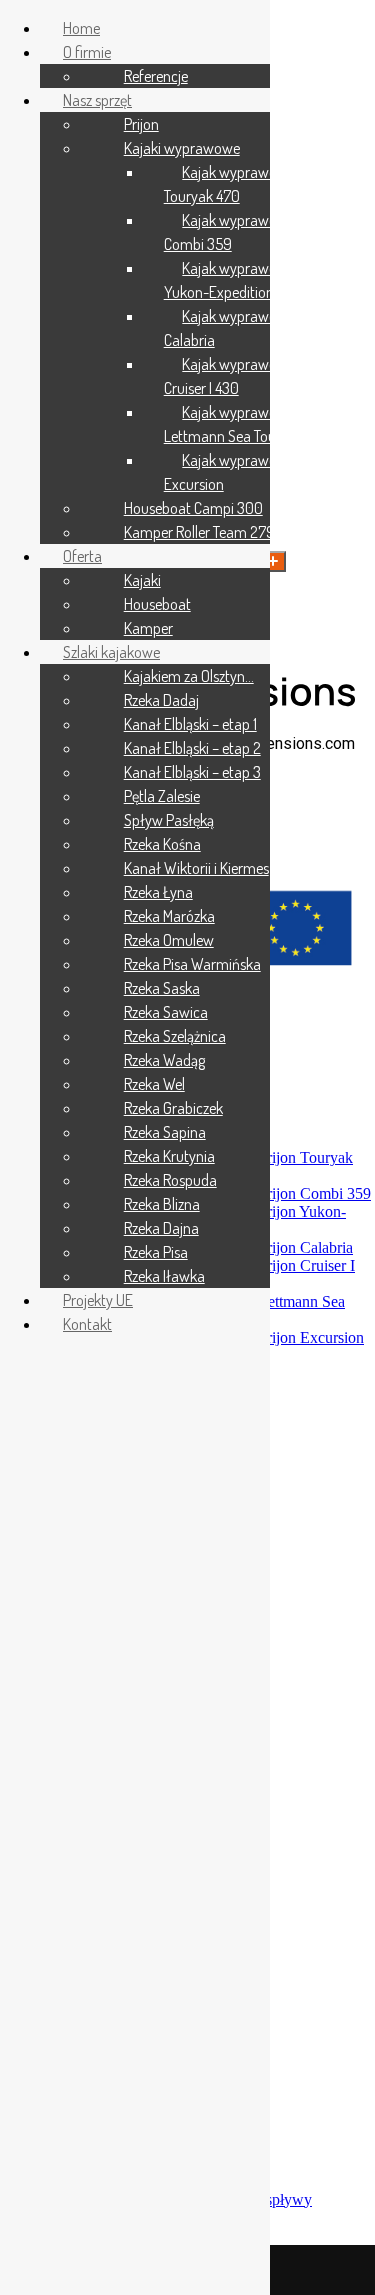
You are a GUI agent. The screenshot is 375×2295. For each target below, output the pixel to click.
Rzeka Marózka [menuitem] (169, 916)
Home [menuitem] (81, 28)
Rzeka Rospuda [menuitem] (170, 1180)
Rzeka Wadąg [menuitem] (164, 1060)
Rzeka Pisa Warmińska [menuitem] (192, 964)
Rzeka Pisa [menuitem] (156, 1252)
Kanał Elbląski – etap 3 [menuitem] (192, 772)
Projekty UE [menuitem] (98, 1300)
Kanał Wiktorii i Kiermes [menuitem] (196, 868)
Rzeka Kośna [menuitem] (162, 844)
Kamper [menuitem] (148, 628)
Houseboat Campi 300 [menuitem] (193, 508)
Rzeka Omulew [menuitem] (169, 940)
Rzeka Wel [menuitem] (154, 1084)
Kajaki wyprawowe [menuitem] (182, 148)
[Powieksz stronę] (273, 561)
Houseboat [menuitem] (157, 604)
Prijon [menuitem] (141, 124)
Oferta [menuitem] (82, 556)
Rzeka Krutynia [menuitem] (169, 1156)
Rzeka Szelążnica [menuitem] (175, 1036)
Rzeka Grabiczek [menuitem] (173, 1108)
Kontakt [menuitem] (87, 1324)
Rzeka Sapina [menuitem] (165, 1132)
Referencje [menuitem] (156, 76)
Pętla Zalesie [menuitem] (162, 796)
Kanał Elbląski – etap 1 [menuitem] (190, 724)
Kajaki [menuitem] (142, 580)
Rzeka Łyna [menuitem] (158, 892)
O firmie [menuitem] (87, 52)
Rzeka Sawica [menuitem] (166, 1012)
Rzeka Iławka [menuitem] (164, 1276)
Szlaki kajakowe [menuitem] (111, 652)
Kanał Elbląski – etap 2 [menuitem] (192, 748)
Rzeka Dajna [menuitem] (161, 1228)
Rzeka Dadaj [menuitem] (161, 700)
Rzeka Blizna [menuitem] (162, 1204)
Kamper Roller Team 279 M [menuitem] (206, 532)
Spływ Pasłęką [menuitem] (169, 820)
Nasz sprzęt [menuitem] (97, 100)
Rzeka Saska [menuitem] (162, 988)
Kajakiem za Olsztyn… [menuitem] (189, 676)
